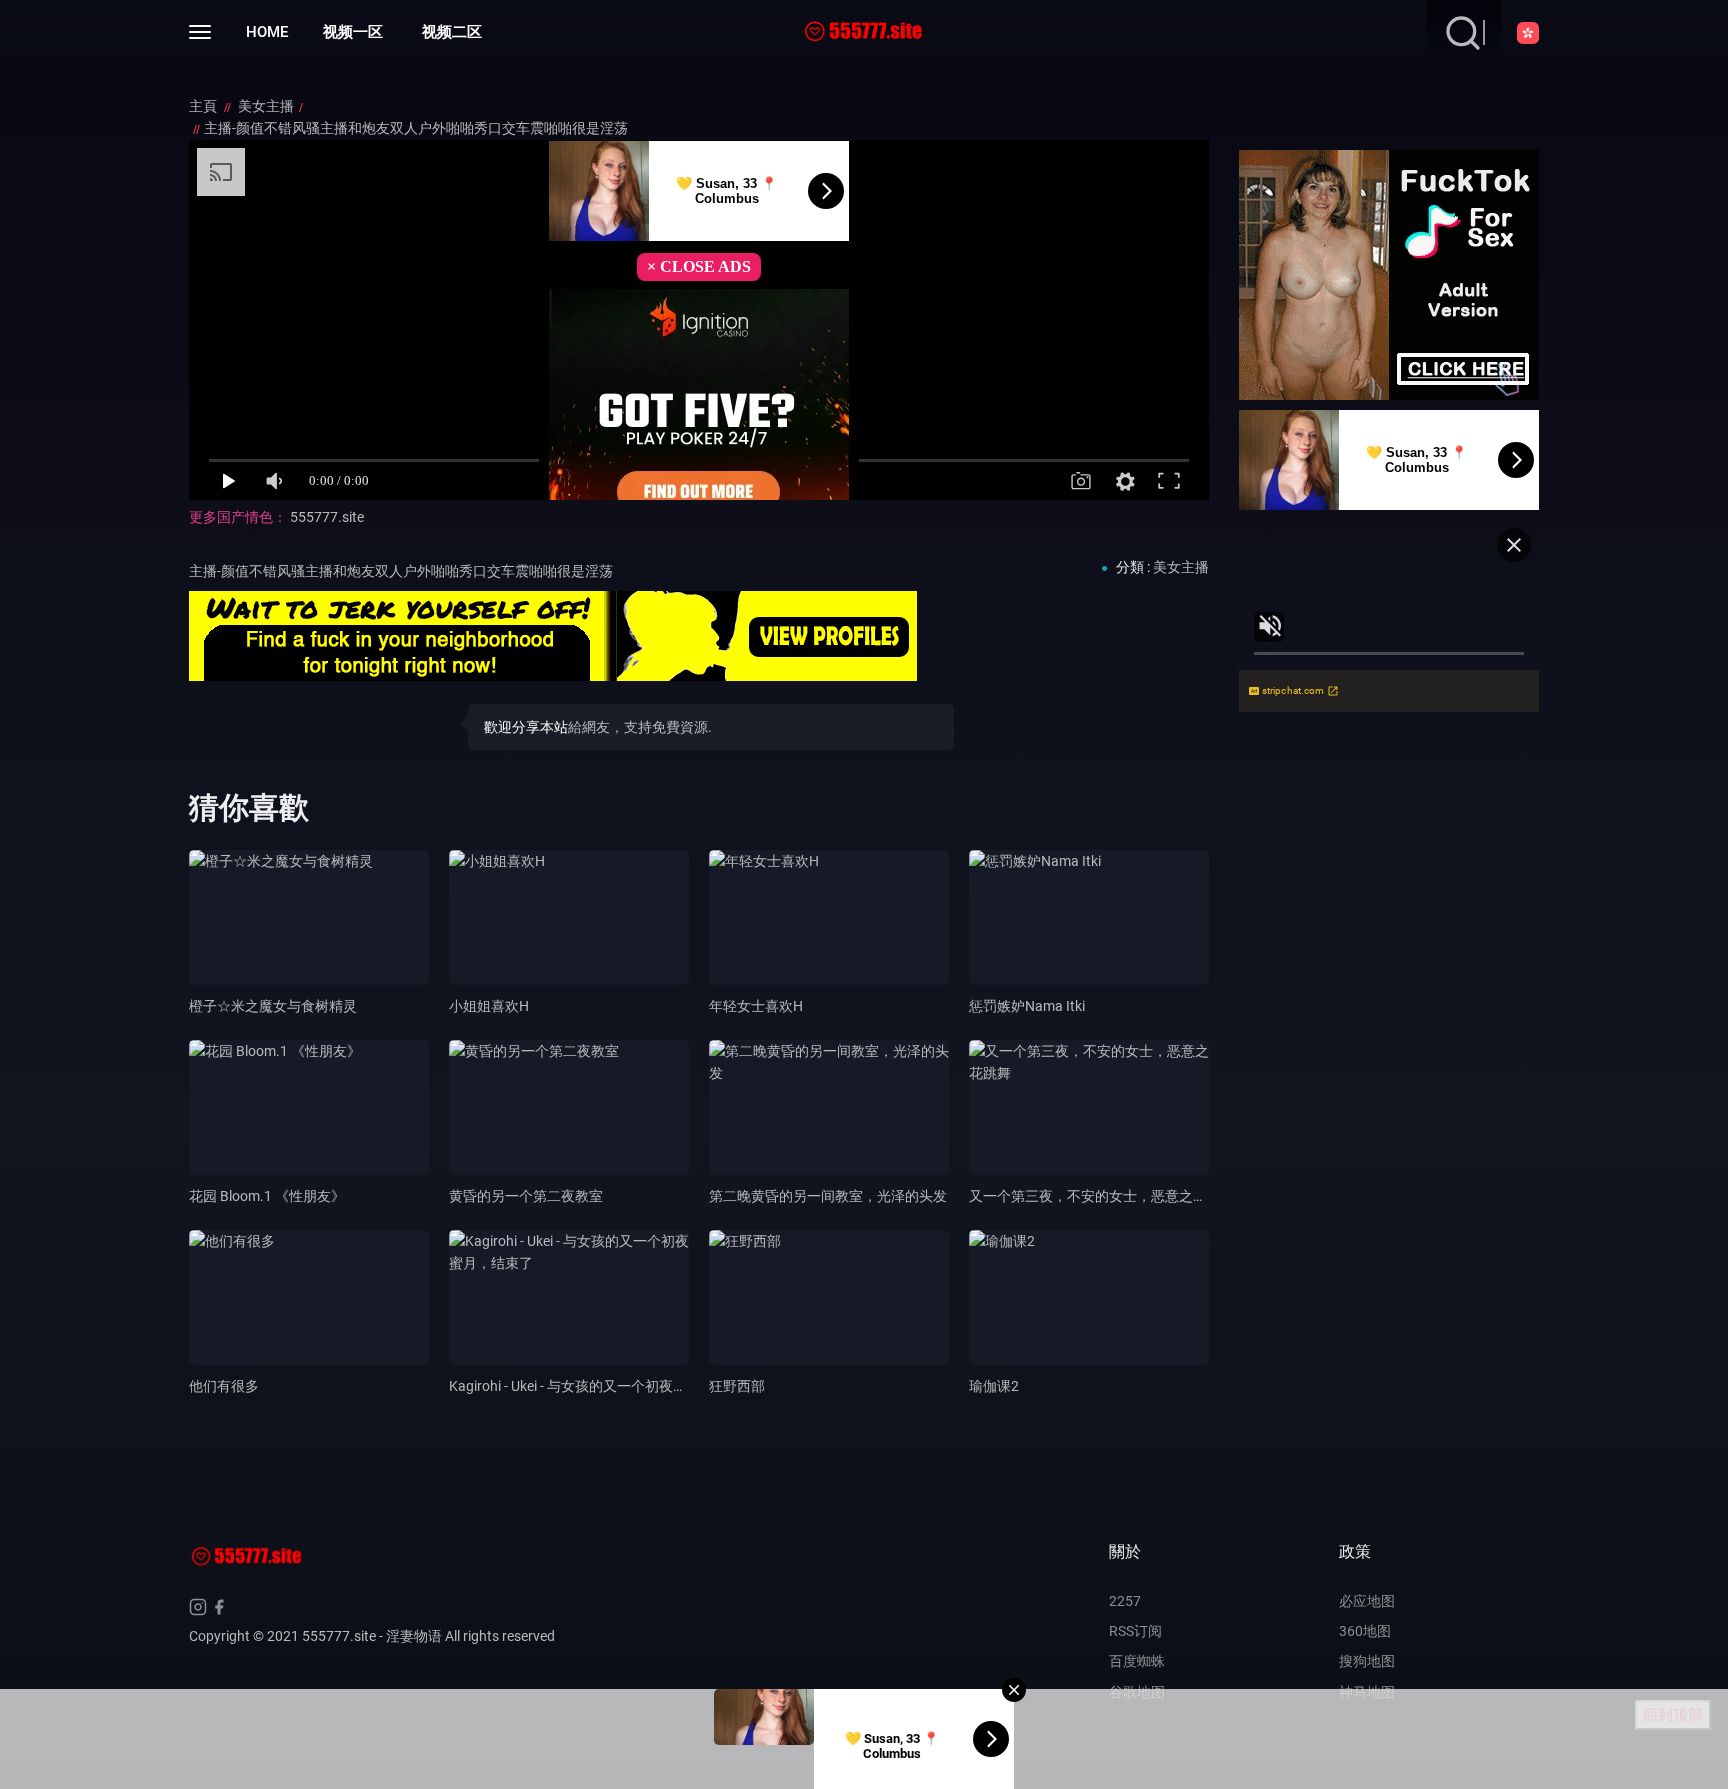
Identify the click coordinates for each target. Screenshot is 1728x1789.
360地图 (1365, 1631)
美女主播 (266, 106)
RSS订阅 (1135, 1631)
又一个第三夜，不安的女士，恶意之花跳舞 (1102, 1196)
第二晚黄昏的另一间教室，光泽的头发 (828, 1196)
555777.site (327, 517)
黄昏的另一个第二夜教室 (526, 1196)
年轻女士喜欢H (756, 1006)
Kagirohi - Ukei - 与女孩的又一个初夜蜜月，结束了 (603, 1386)
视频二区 (452, 32)
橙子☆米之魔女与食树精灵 (273, 1006)
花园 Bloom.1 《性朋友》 (267, 1196)
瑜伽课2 (994, 1386)
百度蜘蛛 (1137, 1661)
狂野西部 (737, 1386)
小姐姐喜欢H (489, 1006)
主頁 (204, 106)
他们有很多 (224, 1386)
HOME (267, 32)
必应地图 (1367, 1601)
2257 (1125, 1601)
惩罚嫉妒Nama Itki (1027, 1006)
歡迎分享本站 (526, 727)
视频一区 (353, 32)
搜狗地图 (1367, 1661)
